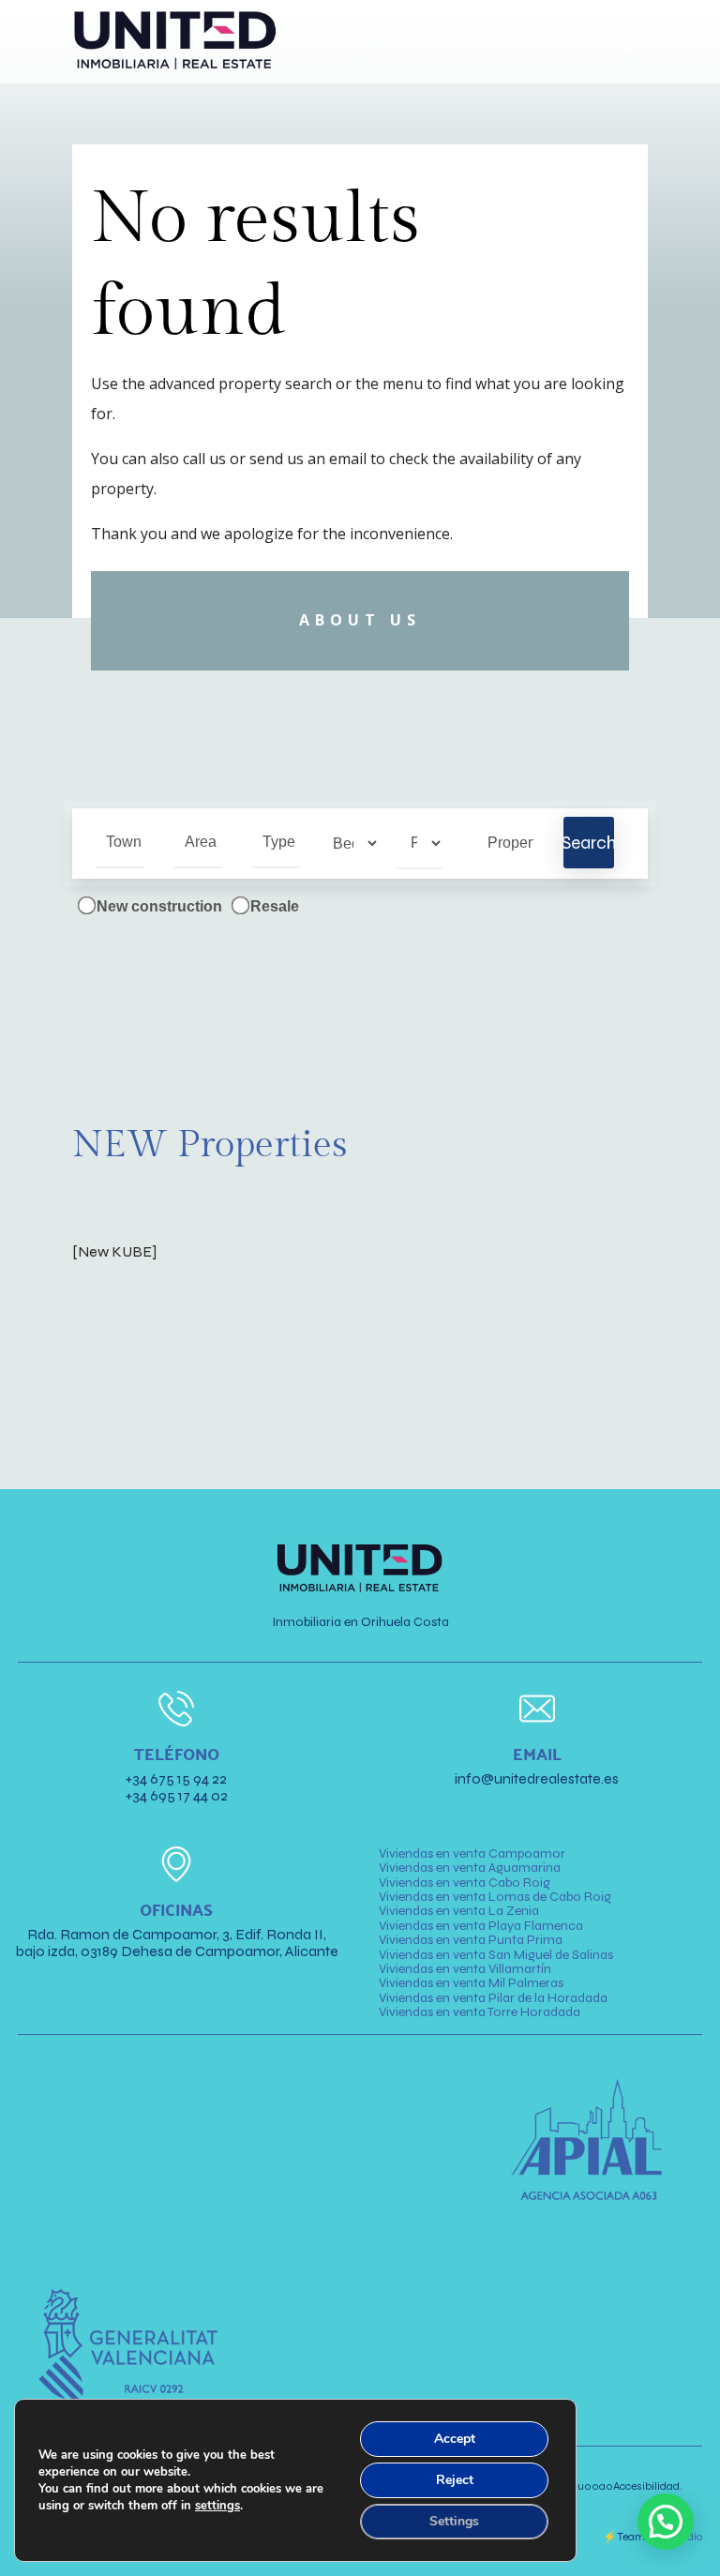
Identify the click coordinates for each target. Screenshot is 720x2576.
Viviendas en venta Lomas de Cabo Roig (495, 1897)
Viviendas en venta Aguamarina (470, 1868)
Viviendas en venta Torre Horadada (480, 2012)
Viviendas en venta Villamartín (465, 1969)
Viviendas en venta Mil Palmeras (471, 1983)
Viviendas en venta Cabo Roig (465, 1883)
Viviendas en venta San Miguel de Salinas (496, 1955)
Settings (454, 2521)
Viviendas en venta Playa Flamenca (481, 1926)
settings (217, 2506)
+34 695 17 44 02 (177, 1795)
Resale (273, 906)
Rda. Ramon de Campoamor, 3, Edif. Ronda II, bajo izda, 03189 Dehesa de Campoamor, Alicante (177, 1943)
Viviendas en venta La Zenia (459, 1911)
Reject (455, 2480)
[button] (666, 2522)
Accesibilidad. (630, 2486)
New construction (157, 906)
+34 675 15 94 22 (176, 1778)
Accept (455, 2439)
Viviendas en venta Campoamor (472, 1853)
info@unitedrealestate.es (537, 1778)
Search (588, 843)
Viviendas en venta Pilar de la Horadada (493, 1998)
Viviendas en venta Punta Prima (471, 1940)
